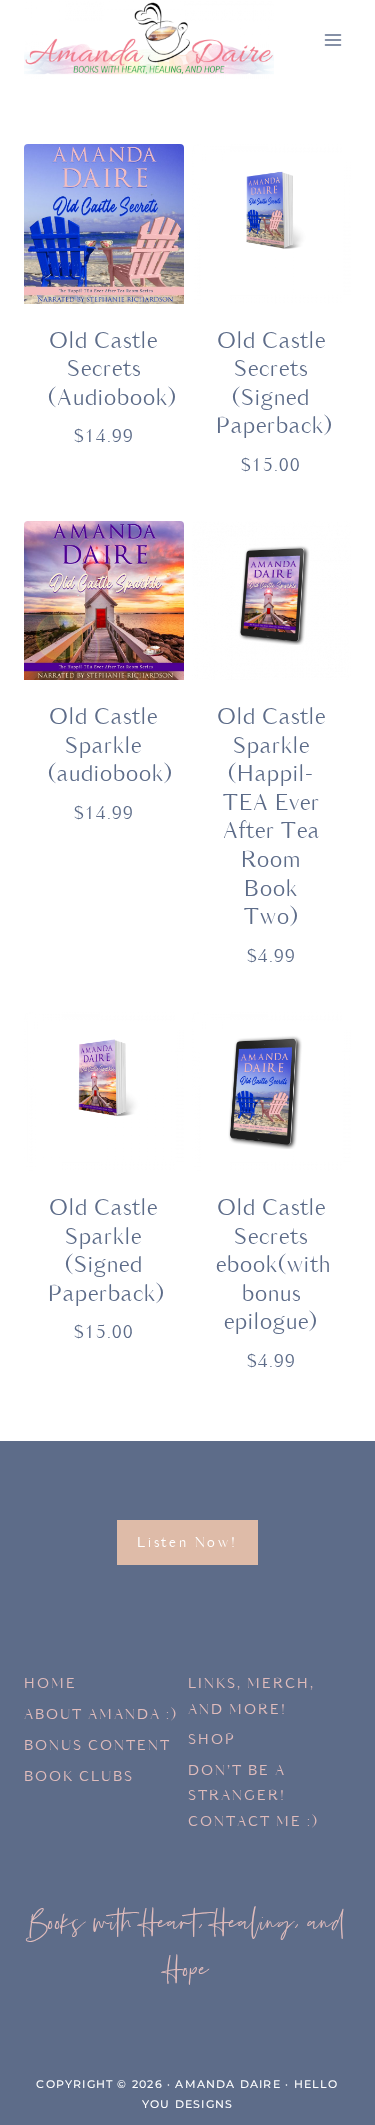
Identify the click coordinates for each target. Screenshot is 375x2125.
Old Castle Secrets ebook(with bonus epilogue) (273, 1265)
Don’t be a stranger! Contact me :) (253, 1795)
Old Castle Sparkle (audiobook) (110, 746)
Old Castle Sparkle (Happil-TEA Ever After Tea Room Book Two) (271, 817)
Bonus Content (97, 1745)
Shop (212, 1739)
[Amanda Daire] (149, 40)
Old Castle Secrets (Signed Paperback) (274, 384)
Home (50, 1683)
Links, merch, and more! (251, 1696)
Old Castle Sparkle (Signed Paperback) (106, 1251)
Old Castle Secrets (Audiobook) (112, 370)
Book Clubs (79, 1776)
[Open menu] (332, 39)
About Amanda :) (101, 1714)
